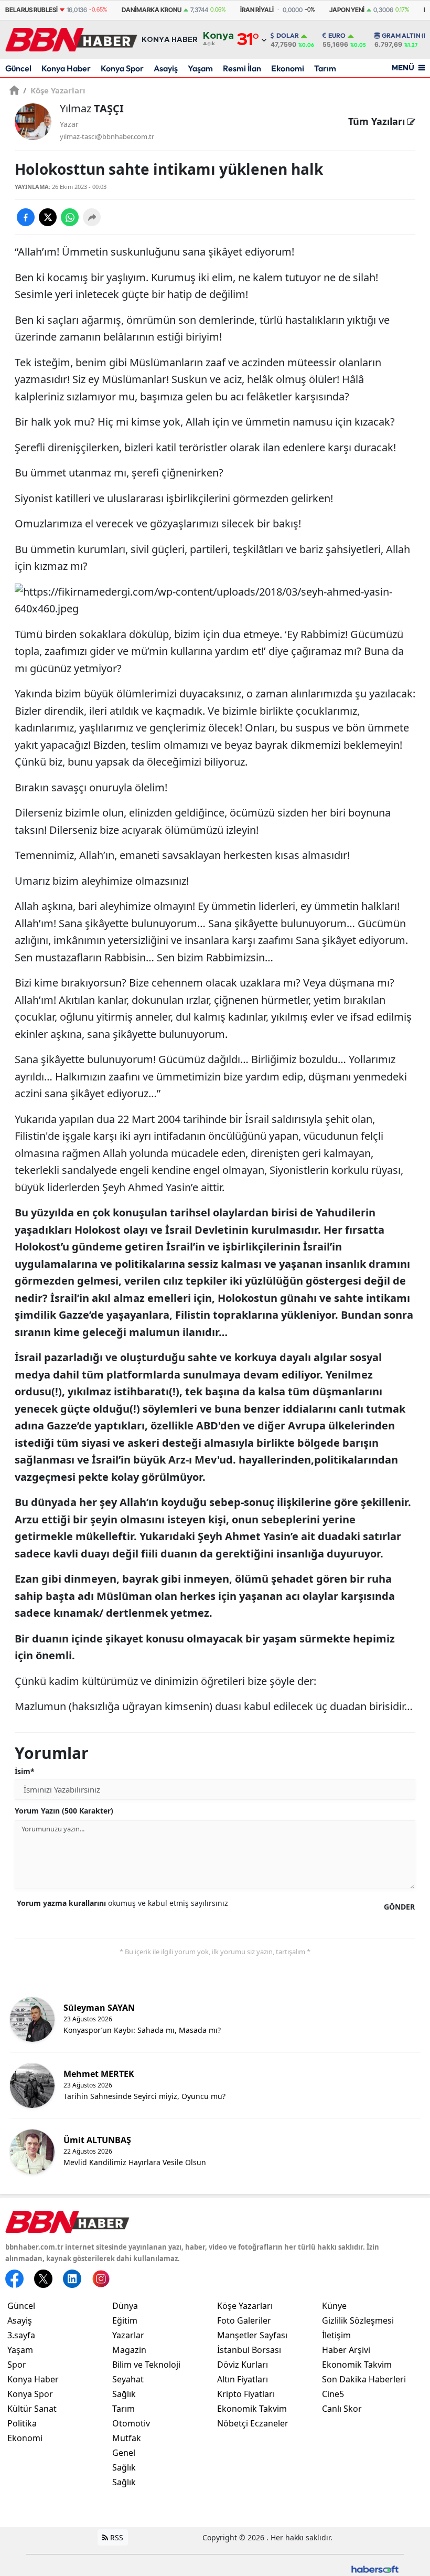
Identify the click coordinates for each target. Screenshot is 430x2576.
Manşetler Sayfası (252, 2335)
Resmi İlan (242, 68)
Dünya (125, 2306)
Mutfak (127, 2438)
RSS (116, 2537)
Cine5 (333, 2394)
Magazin (129, 2350)
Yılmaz (92, 108)
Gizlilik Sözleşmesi (358, 2320)
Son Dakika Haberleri (364, 2379)
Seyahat (128, 2379)
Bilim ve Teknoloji (146, 2365)
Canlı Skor (342, 2409)
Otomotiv (131, 2423)
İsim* (25, 1771)
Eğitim (125, 2320)
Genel (124, 2453)
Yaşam (200, 68)
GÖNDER (399, 1907)
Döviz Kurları (243, 2365)
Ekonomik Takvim (252, 2409)
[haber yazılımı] (375, 2568)
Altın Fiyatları (243, 2379)
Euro (337, 36)
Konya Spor (122, 68)
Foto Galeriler (244, 2320)
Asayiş (166, 68)
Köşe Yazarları (54, 90)
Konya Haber (66, 68)
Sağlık (124, 2394)
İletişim (336, 2335)
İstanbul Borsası (249, 2350)
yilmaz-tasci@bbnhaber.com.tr (107, 136)
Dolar (288, 36)
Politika (22, 2423)
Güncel (18, 68)
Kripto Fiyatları (246, 2394)
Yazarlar (128, 2335)
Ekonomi (288, 68)
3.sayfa (21, 2335)
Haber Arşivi (346, 2350)
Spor (17, 2365)
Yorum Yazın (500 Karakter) (64, 1811)
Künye (334, 2306)
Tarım (325, 68)
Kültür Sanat (32, 2409)
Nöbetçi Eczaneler (253, 2423)
